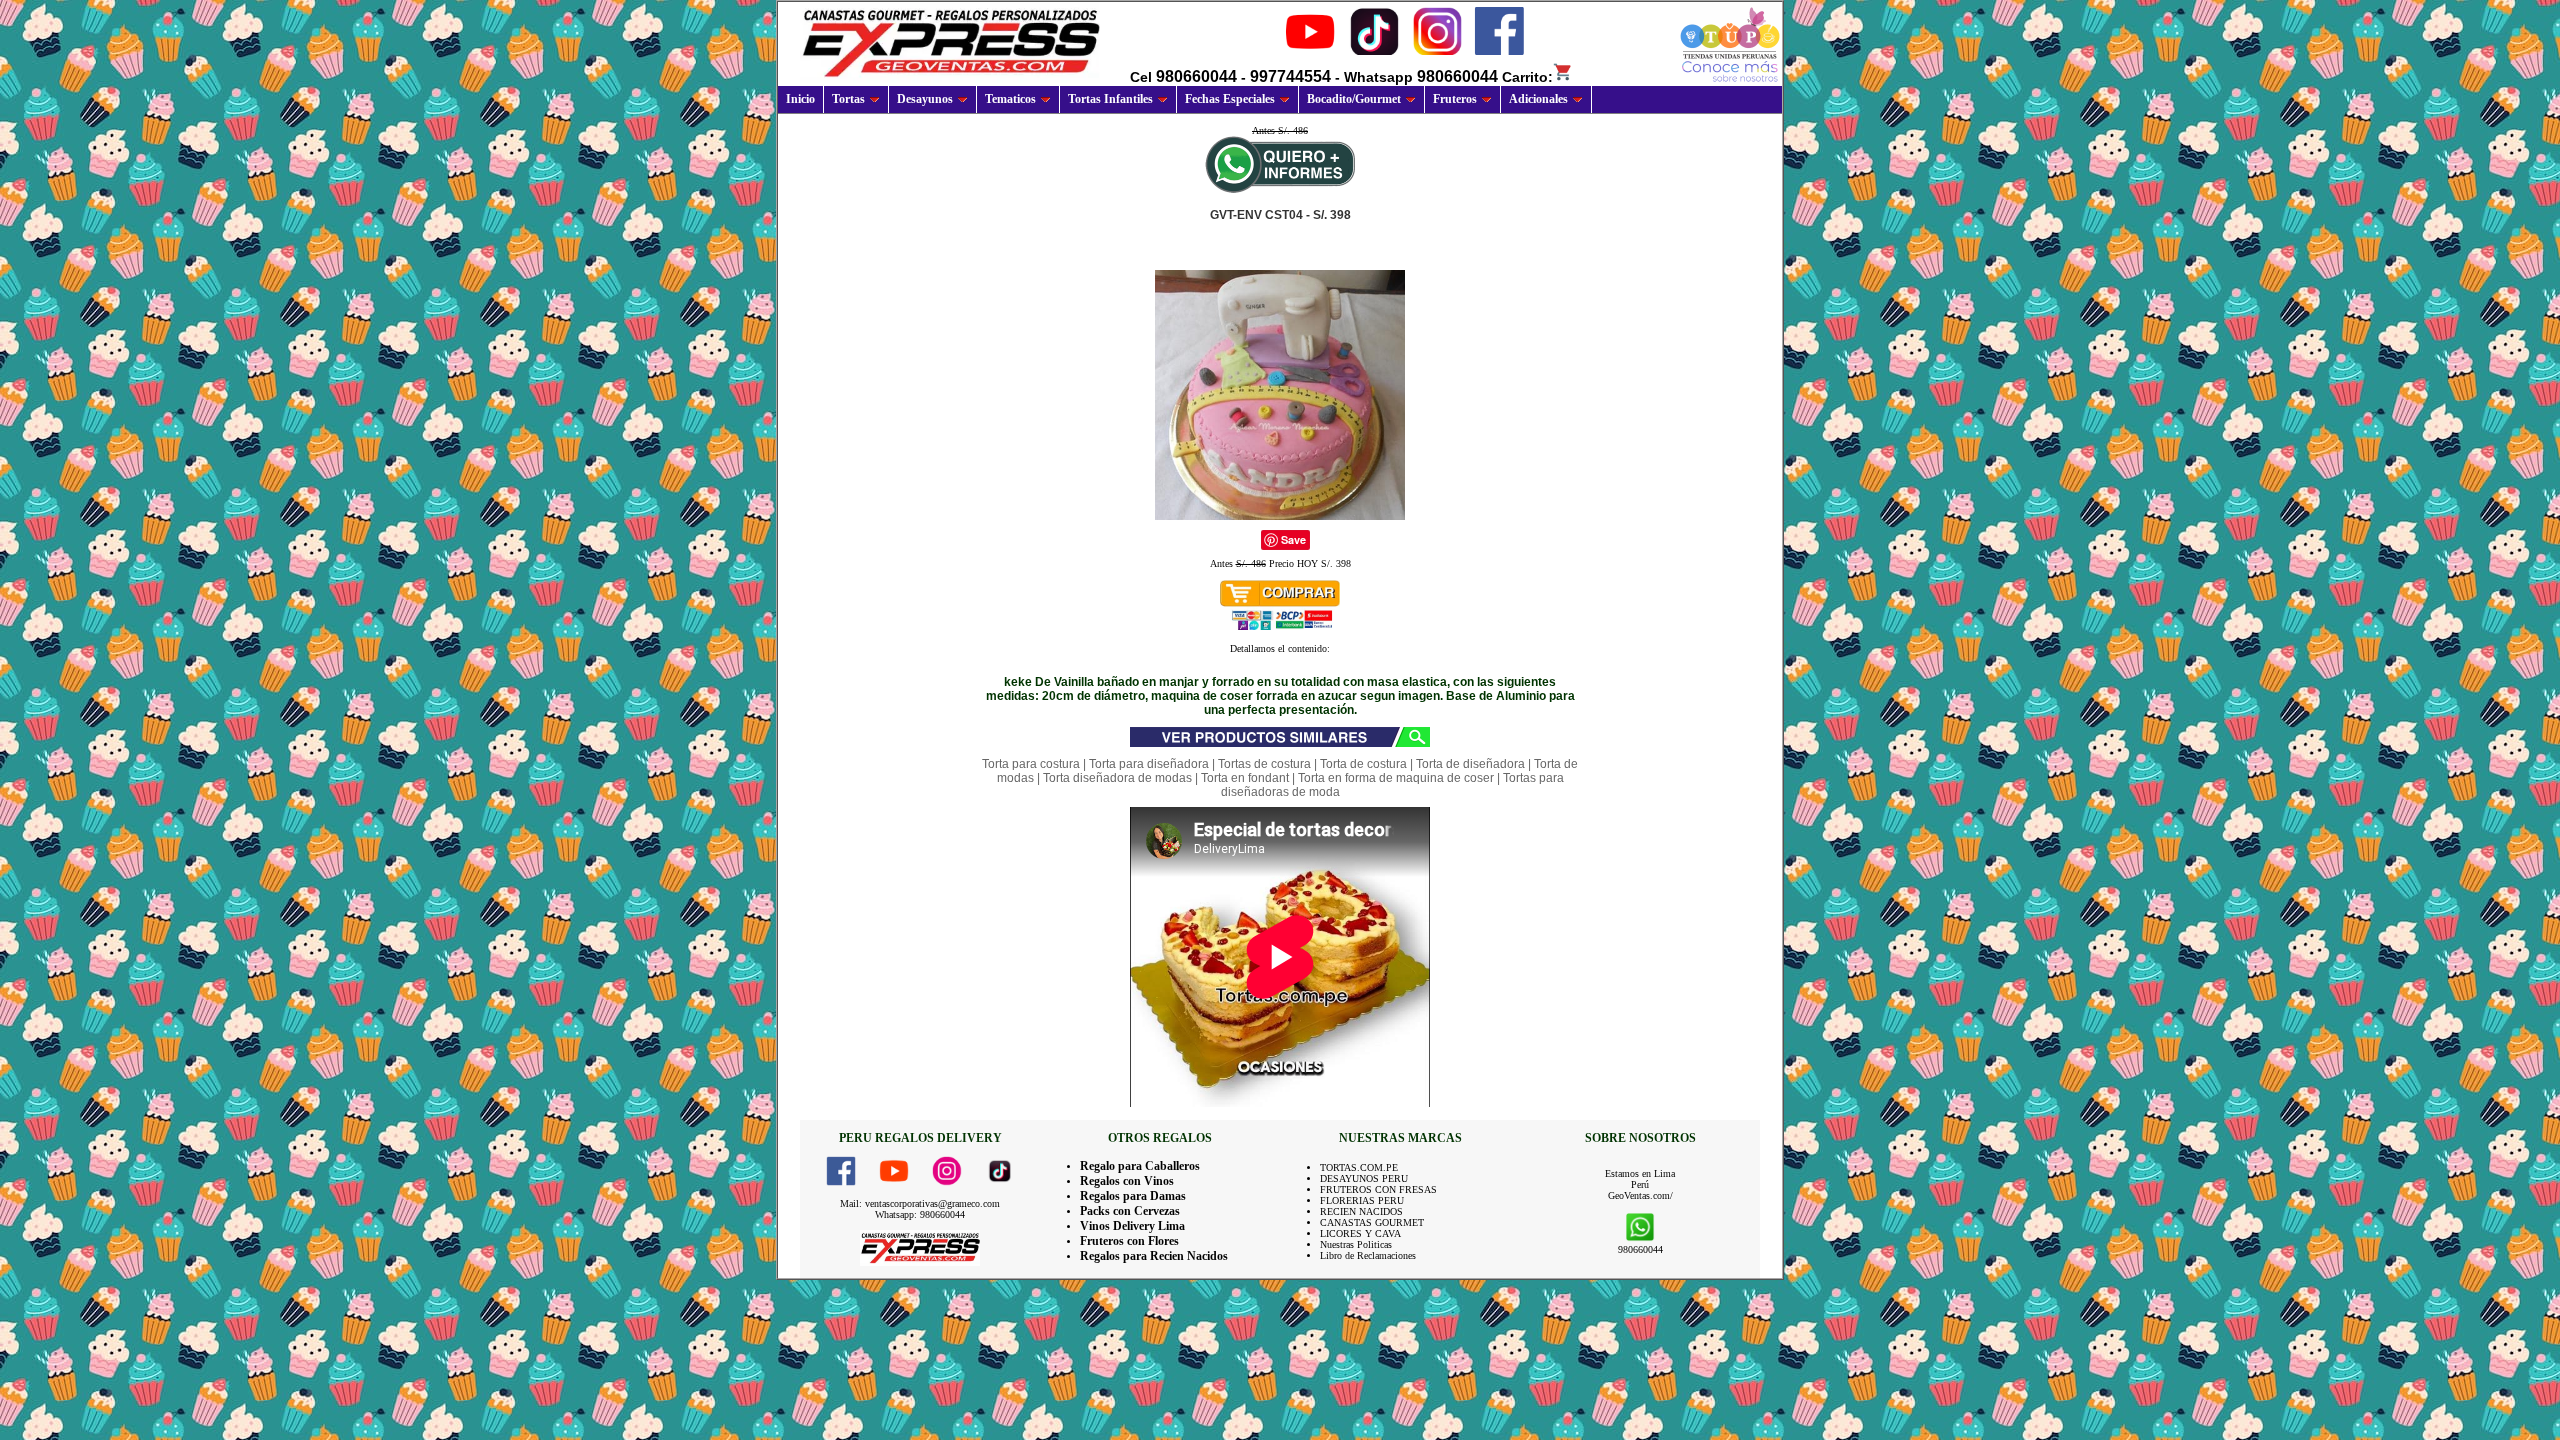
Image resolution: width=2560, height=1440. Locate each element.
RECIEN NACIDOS (1361, 1211)
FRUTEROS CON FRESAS (1378, 1189)
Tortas (848, 99)
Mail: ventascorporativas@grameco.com (920, 1203)
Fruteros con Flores (1129, 1241)
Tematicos (1010, 99)
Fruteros (1455, 99)
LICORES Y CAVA (1360, 1233)
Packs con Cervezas (1130, 1211)
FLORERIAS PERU (1362, 1200)
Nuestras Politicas (1356, 1244)
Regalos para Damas (1133, 1196)
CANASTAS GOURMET (1372, 1222)
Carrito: (1527, 77)
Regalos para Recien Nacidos (1154, 1256)
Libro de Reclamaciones (1368, 1255)
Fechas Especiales (1230, 99)
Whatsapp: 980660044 (920, 1214)
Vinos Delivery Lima (1132, 1226)
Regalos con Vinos (1127, 1181)
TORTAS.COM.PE (1359, 1167)
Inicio (800, 99)
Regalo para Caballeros (1140, 1166)
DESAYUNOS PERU (1364, 1178)
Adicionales (1538, 99)
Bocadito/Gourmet (1354, 99)
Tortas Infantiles (1110, 99)
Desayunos (925, 99)
